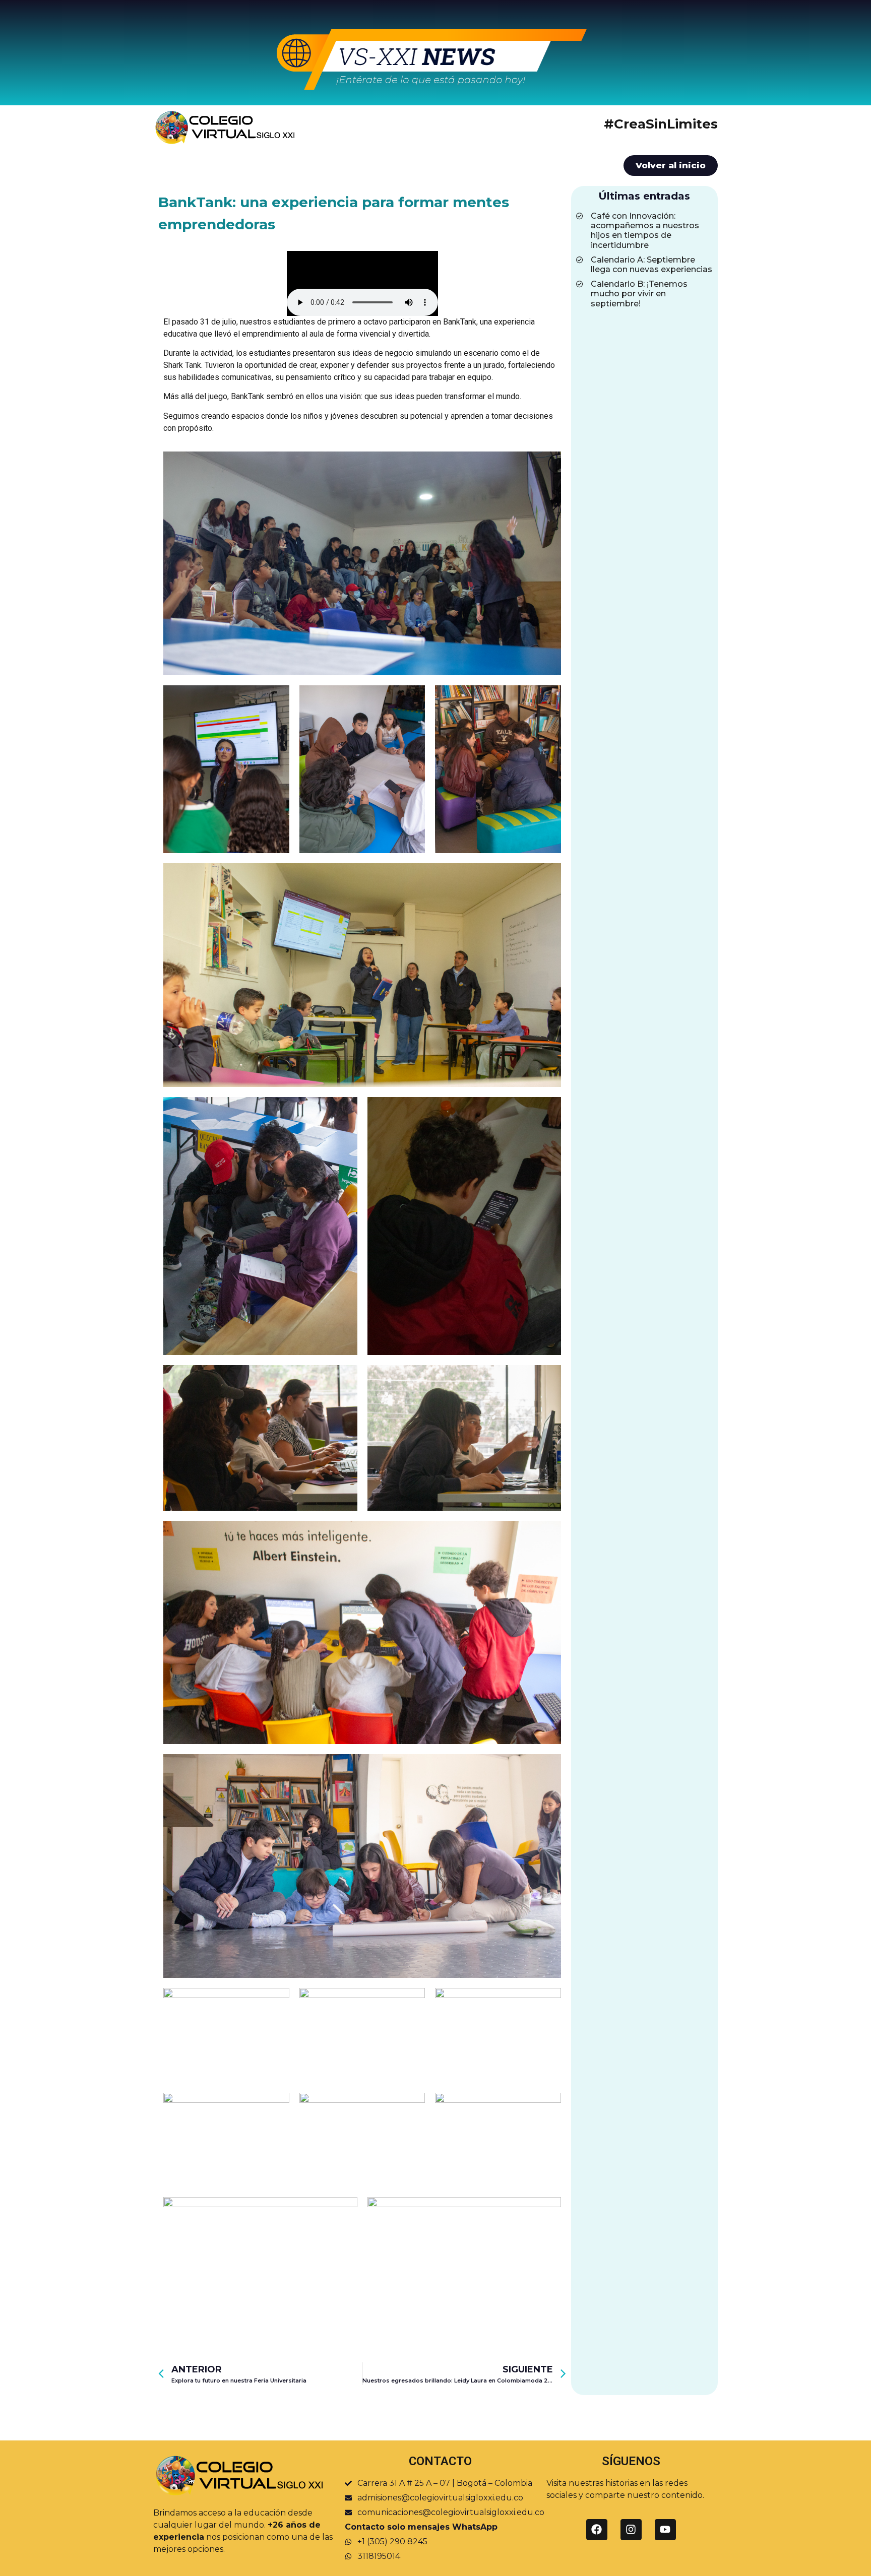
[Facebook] (597, 2530)
